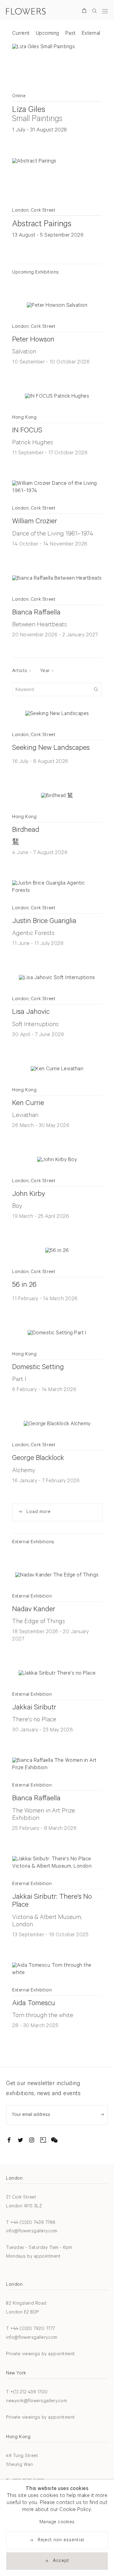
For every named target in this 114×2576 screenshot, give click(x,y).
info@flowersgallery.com (32, 2232)
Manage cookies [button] (57, 2522)
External (91, 34)
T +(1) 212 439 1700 (27, 2393)
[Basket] (85, 12)
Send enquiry (102, 2114)
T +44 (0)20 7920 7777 (31, 2329)
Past (71, 34)
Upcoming (48, 34)
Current (21, 34)
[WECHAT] (54, 2141)
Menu (105, 11)
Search (95, 11)
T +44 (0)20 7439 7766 (31, 2223)
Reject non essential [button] (61, 2540)
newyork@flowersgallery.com (36, 2401)
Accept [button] (61, 2561)
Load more (39, 1512)
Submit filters (96, 689)
